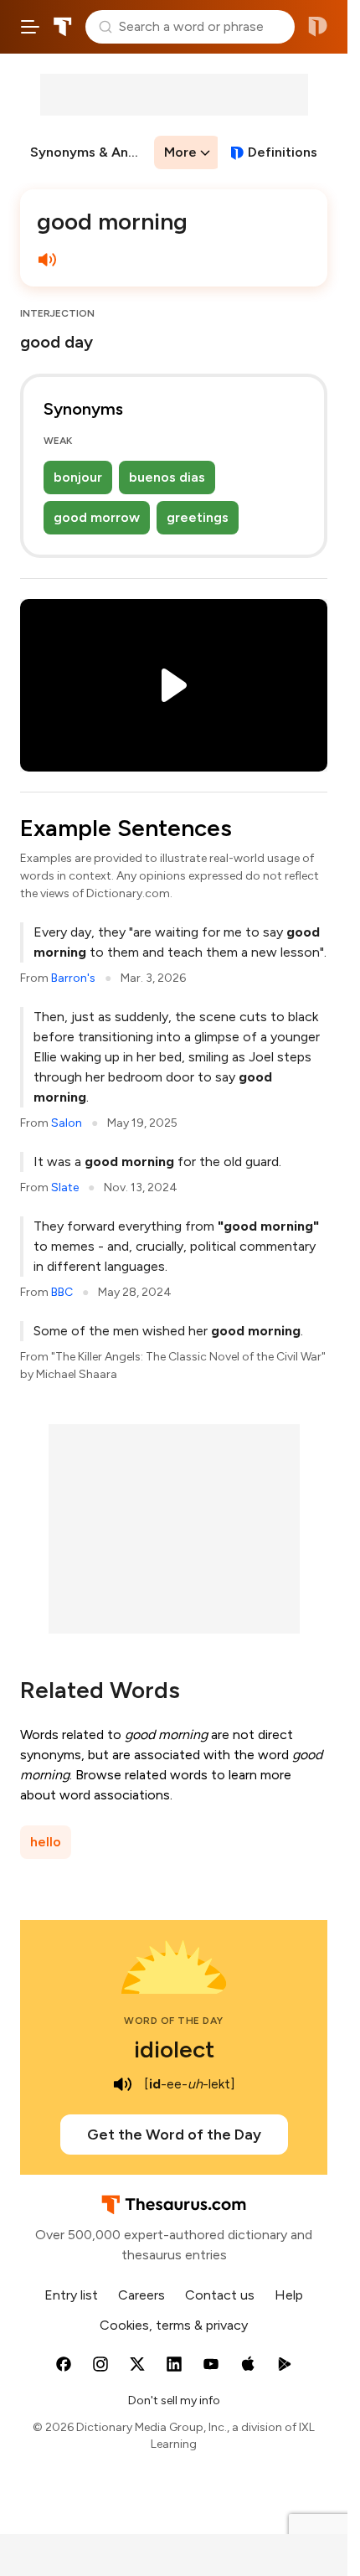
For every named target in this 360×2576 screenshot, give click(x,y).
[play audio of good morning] (47, 260)
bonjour (78, 477)
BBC (62, 1292)
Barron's (73, 978)
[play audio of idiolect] (122, 2084)
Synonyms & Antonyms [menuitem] (90, 152)
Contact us (220, 2295)
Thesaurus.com (63, 27)
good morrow (97, 517)
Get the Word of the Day (174, 2135)
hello (46, 1842)
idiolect (174, 2049)
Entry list (71, 2295)
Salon (67, 1123)
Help (289, 2295)
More (180, 152)
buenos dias (167, 477)
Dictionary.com (318, 27)
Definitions (283, 152)
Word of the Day (174, 2021)
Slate (65, 1187)
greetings (198, 517)
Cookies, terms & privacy (174, 2325)
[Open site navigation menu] (30, 27)
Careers (141, 2295)
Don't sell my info (174, 2400)
